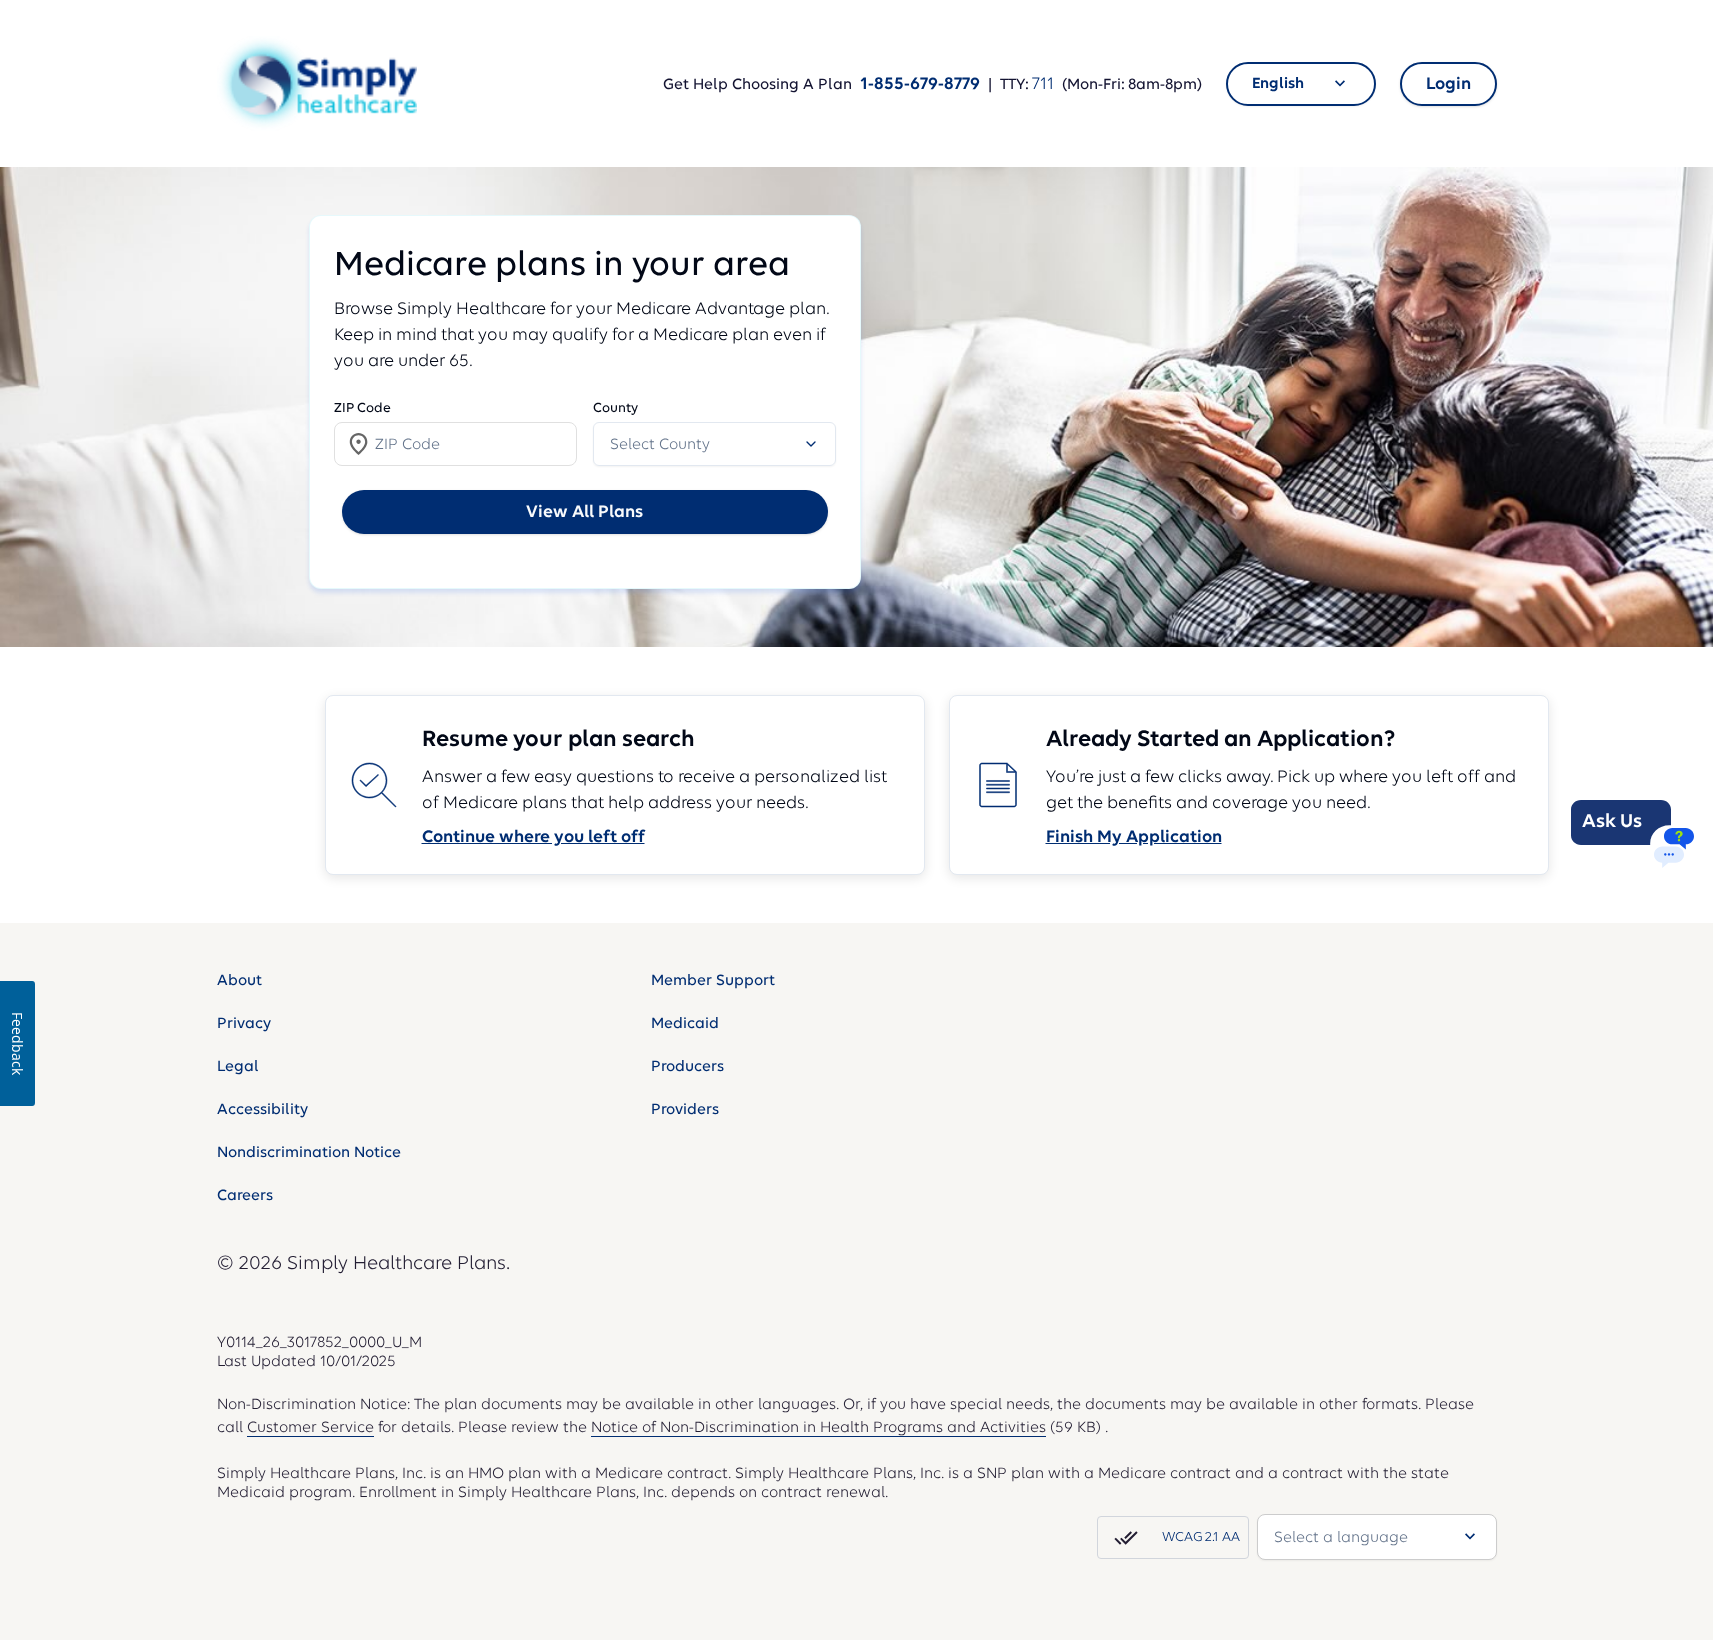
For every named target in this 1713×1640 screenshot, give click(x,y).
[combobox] (1301, 84)
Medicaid (685, 1023)
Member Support (713, 980)
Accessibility (262, 1109)
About (239, 980)
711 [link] (1043, 83)
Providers (685, 1109)
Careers (245, 1195)
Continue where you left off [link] (533, 836)
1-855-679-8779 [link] (920, 83)
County (615, 407)
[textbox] (455, 444)
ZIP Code (362, 407)
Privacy (244, 1023)
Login (1448, 83)
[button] (317, 83)
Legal (238, 1066)
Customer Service (310, 1427)
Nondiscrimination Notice (309, 1152)
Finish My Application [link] (1134, 836)
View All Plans (584, 511)
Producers (687, 1066)
